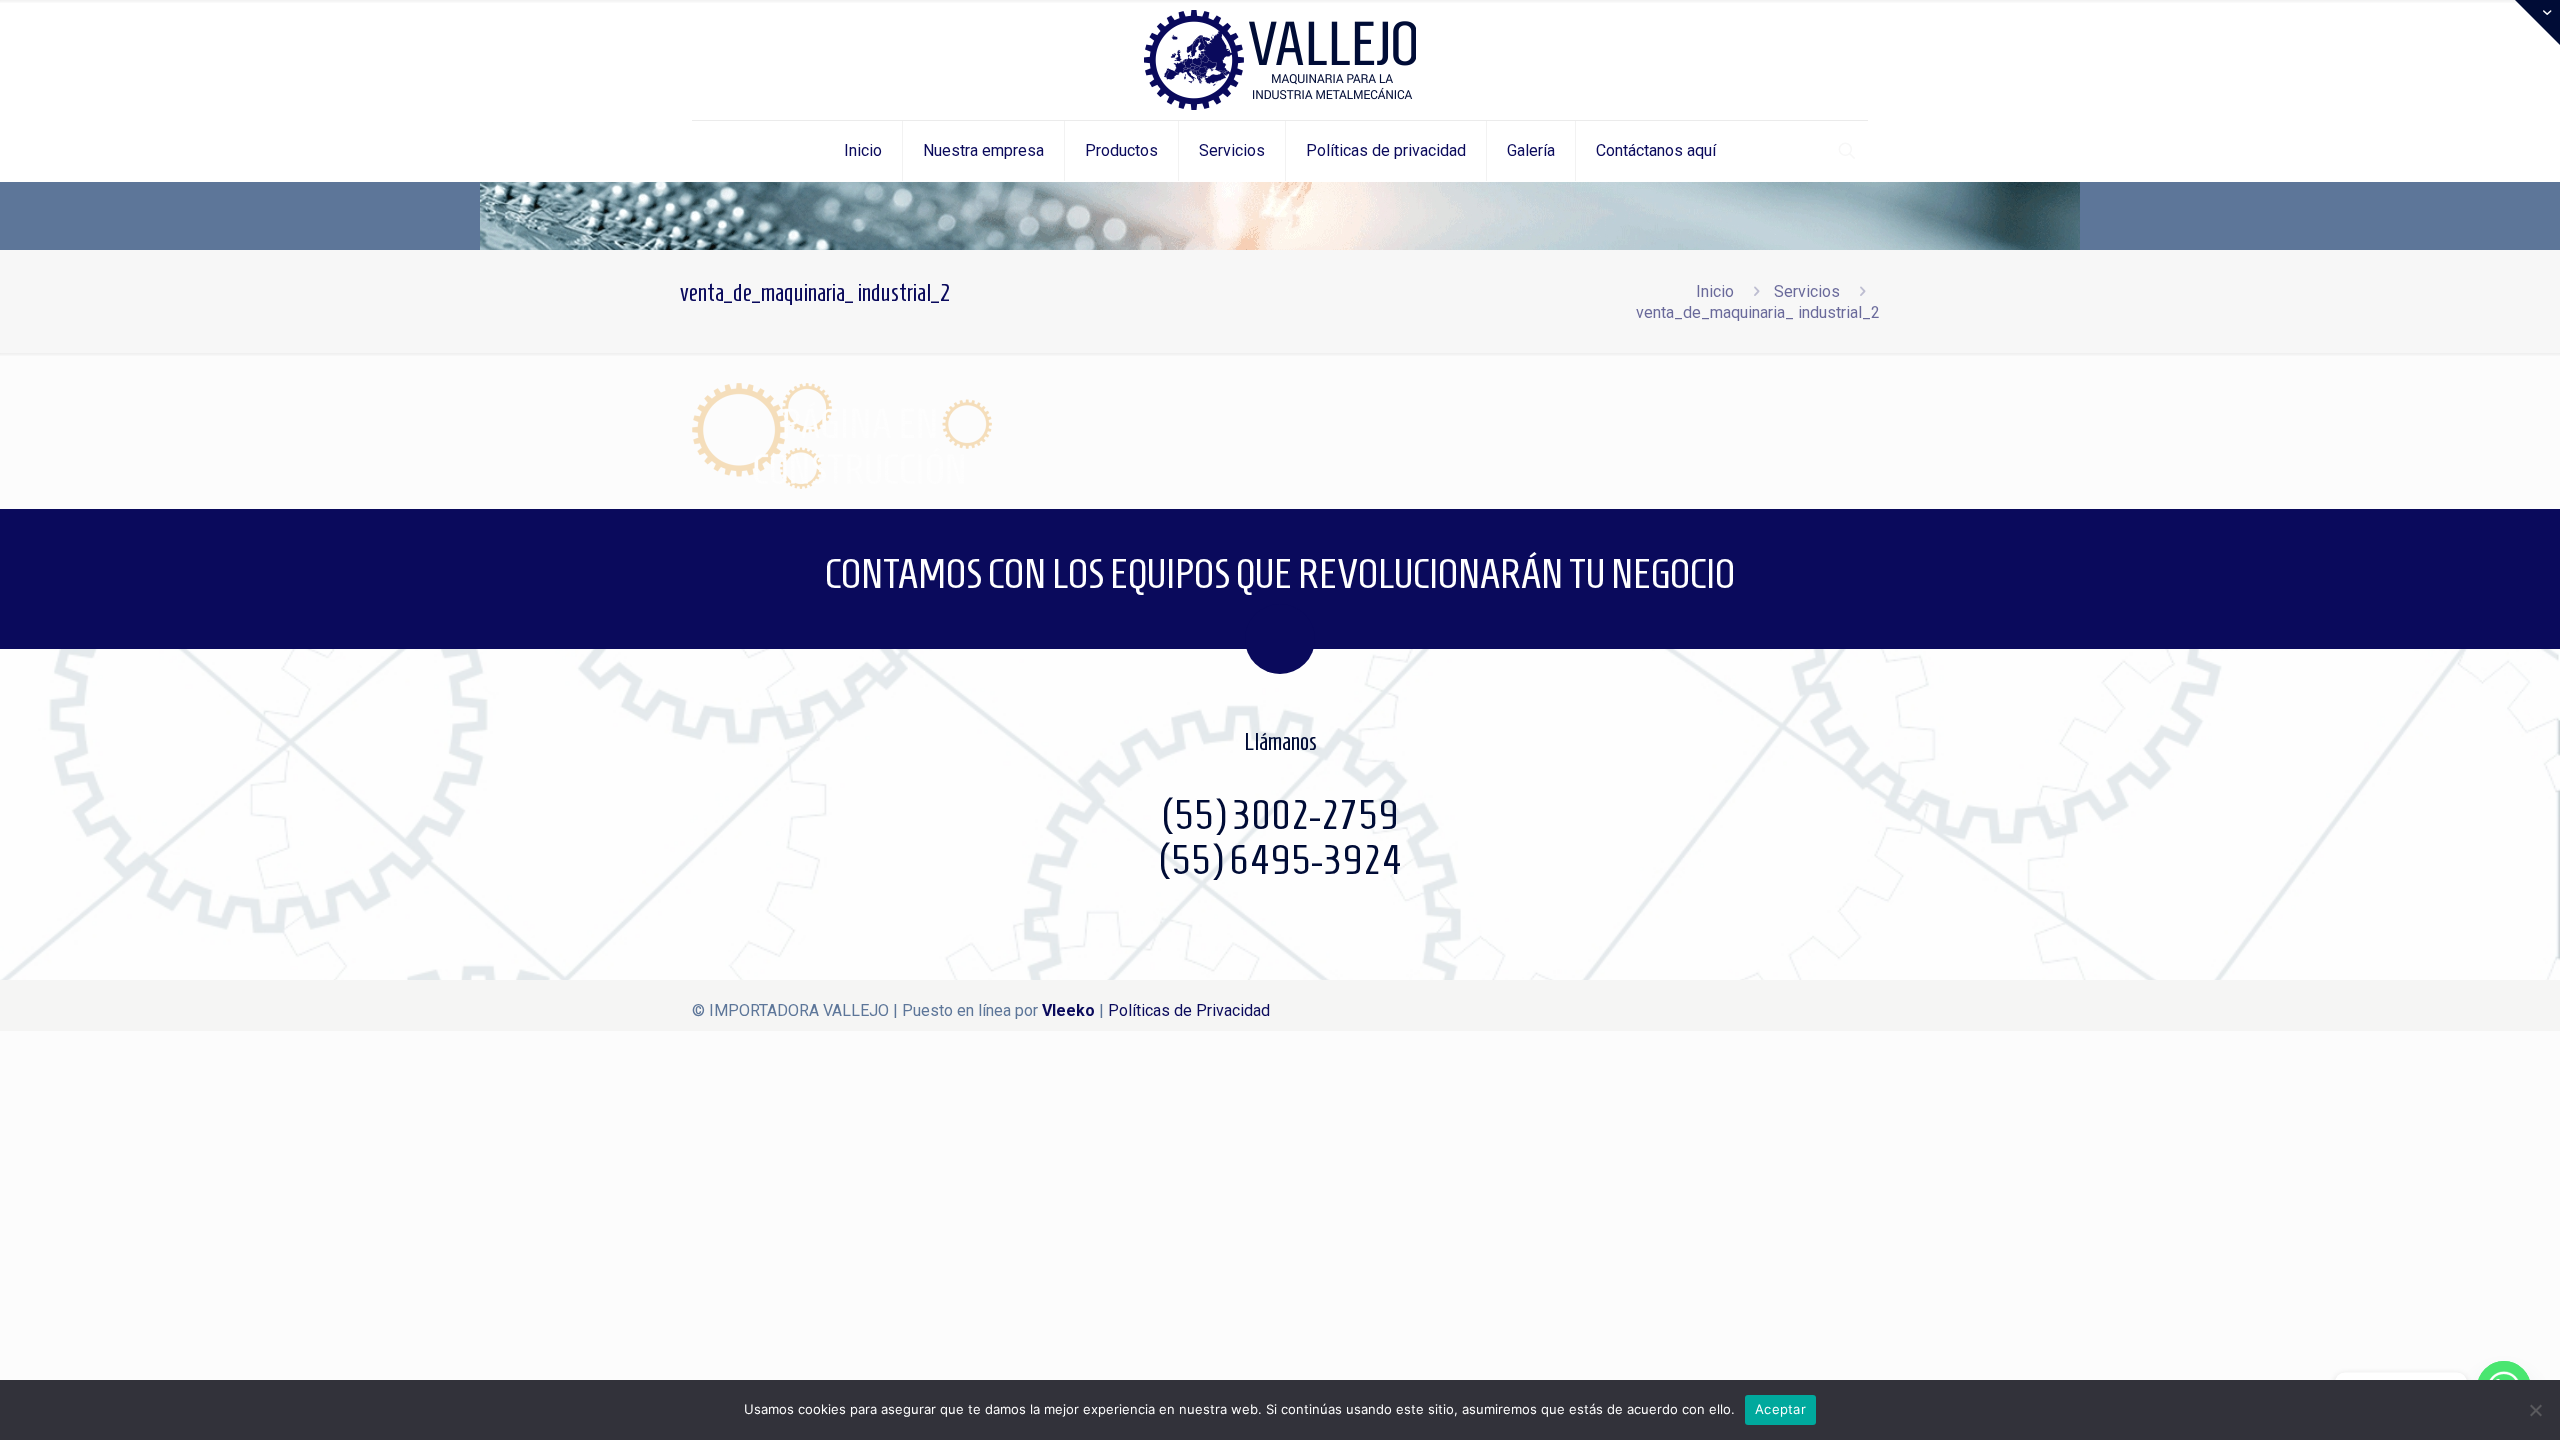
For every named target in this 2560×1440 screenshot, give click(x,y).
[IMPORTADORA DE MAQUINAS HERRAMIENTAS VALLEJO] (1280, 60)
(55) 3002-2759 (1280, 815)
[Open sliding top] (2537, 22)
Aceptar (1780, 1409)
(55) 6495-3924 (1280, 860)
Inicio (1715, 291)
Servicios (1807, 291)
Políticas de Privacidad (1189, 1010)
